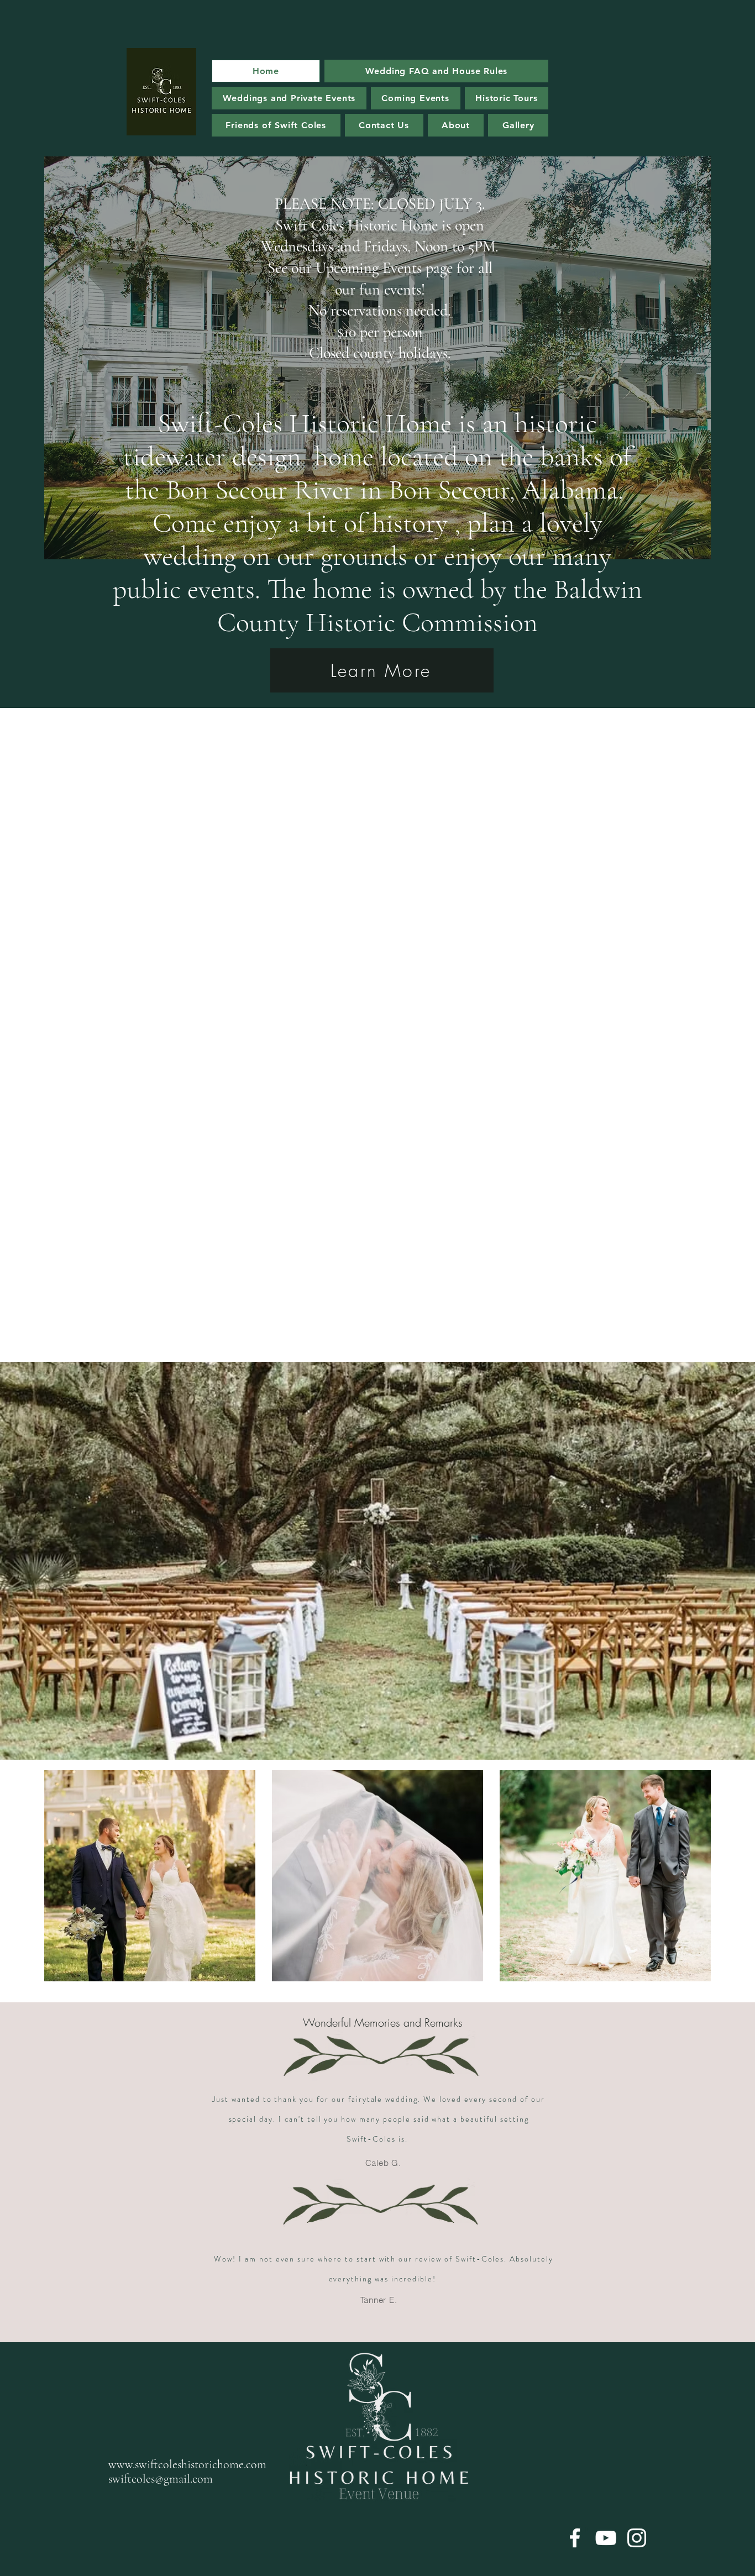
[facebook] (575, 2538)
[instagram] (637, 2538)
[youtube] (606, 2538)
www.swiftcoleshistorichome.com (187, 2464)
